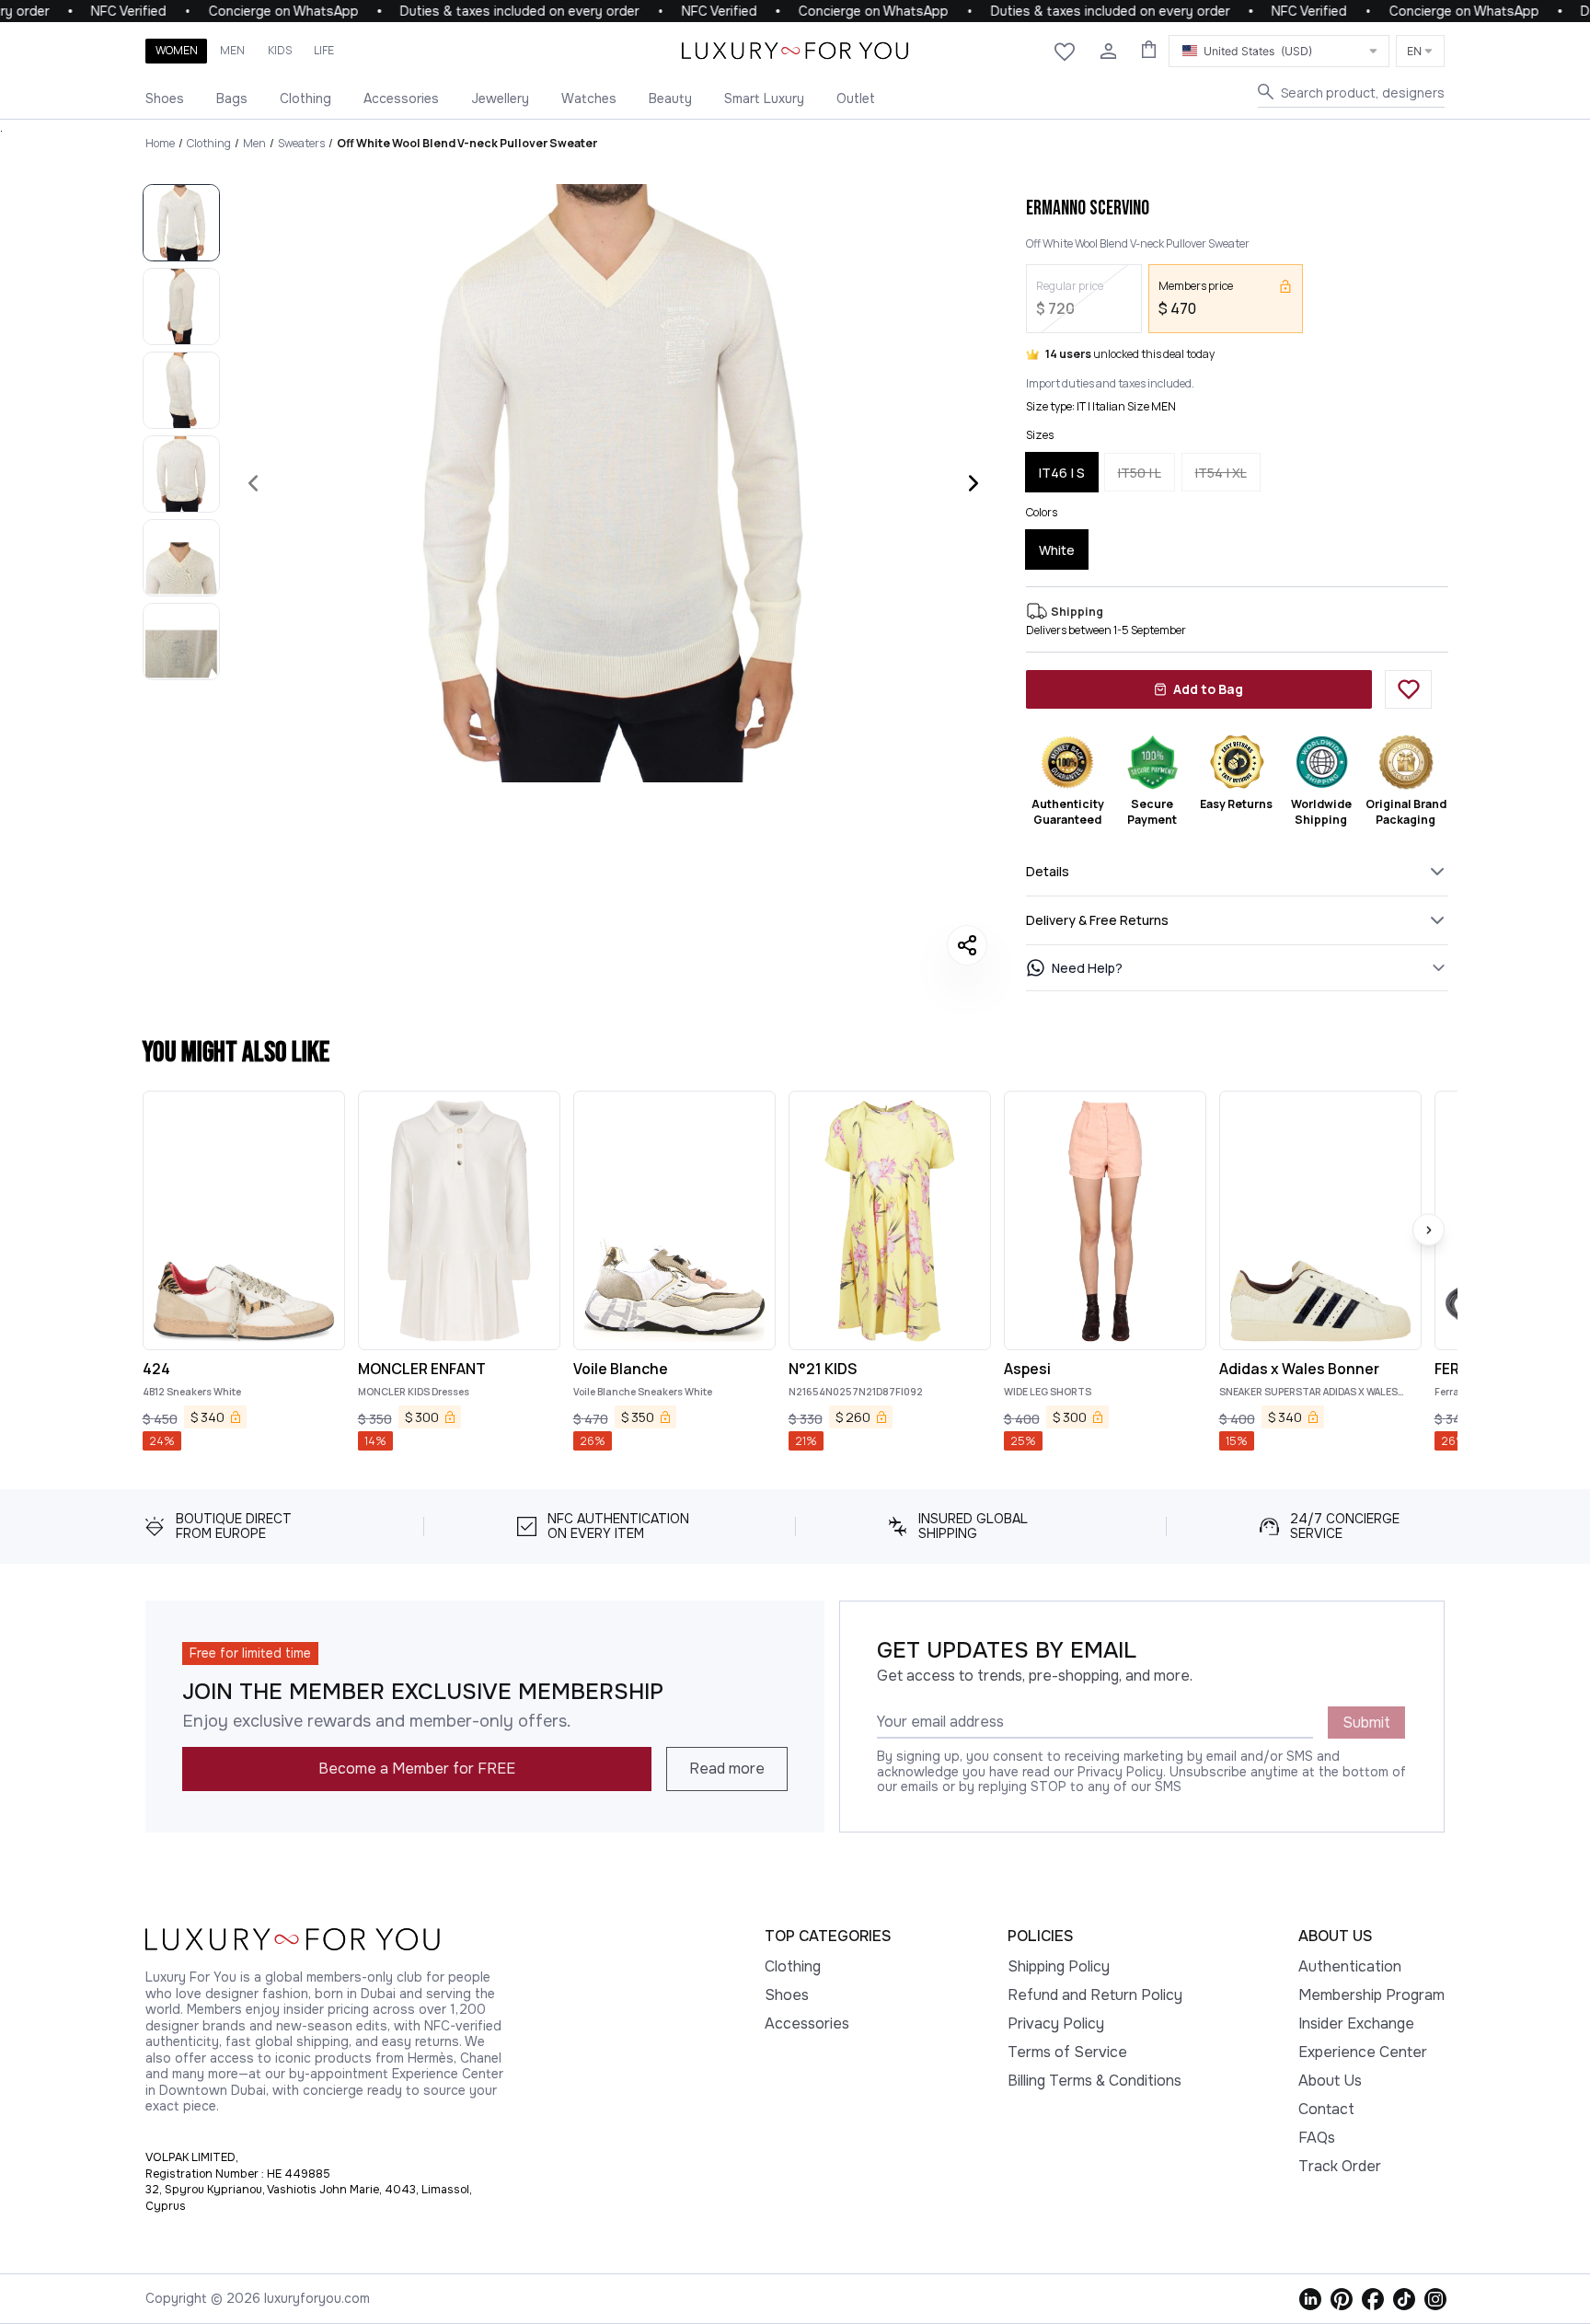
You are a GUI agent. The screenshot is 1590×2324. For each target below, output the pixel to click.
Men (232, 50)
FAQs (1317, 2138)
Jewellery (500, 98)
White (1057, 550)
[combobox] (1279, 51)
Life (324, 50)
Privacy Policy (1056, 2023)
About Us (1330, 2081)
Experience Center (1363, 2052)
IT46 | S (1062, 473)
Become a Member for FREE (417, 1769)
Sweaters (301, 143)
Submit (1366, 1723)
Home (160, 143)
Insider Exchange (1356, 2023)
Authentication (1350, 1966)
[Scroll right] (1429, 1230)
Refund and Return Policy (1095, 1995)
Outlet (856, 98)
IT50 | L (1140, 473)
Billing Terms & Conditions (1095, 2081)
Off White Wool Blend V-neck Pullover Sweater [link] (467, 143)
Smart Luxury (764, 98)
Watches (589, 98)
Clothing (305, 98)
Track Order (1340, 2166)
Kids (280, 50)
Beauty (670, 98)
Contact (1326, 2109)
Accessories (401, 98)
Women (177, 50)
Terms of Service (1067, 2052)
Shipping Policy (1059, 1966)
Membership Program (1371, 1995)
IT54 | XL (1221, 473)
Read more (727, 1769)
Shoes (165, 98)
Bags (232, 98)
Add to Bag (1208, 689)
